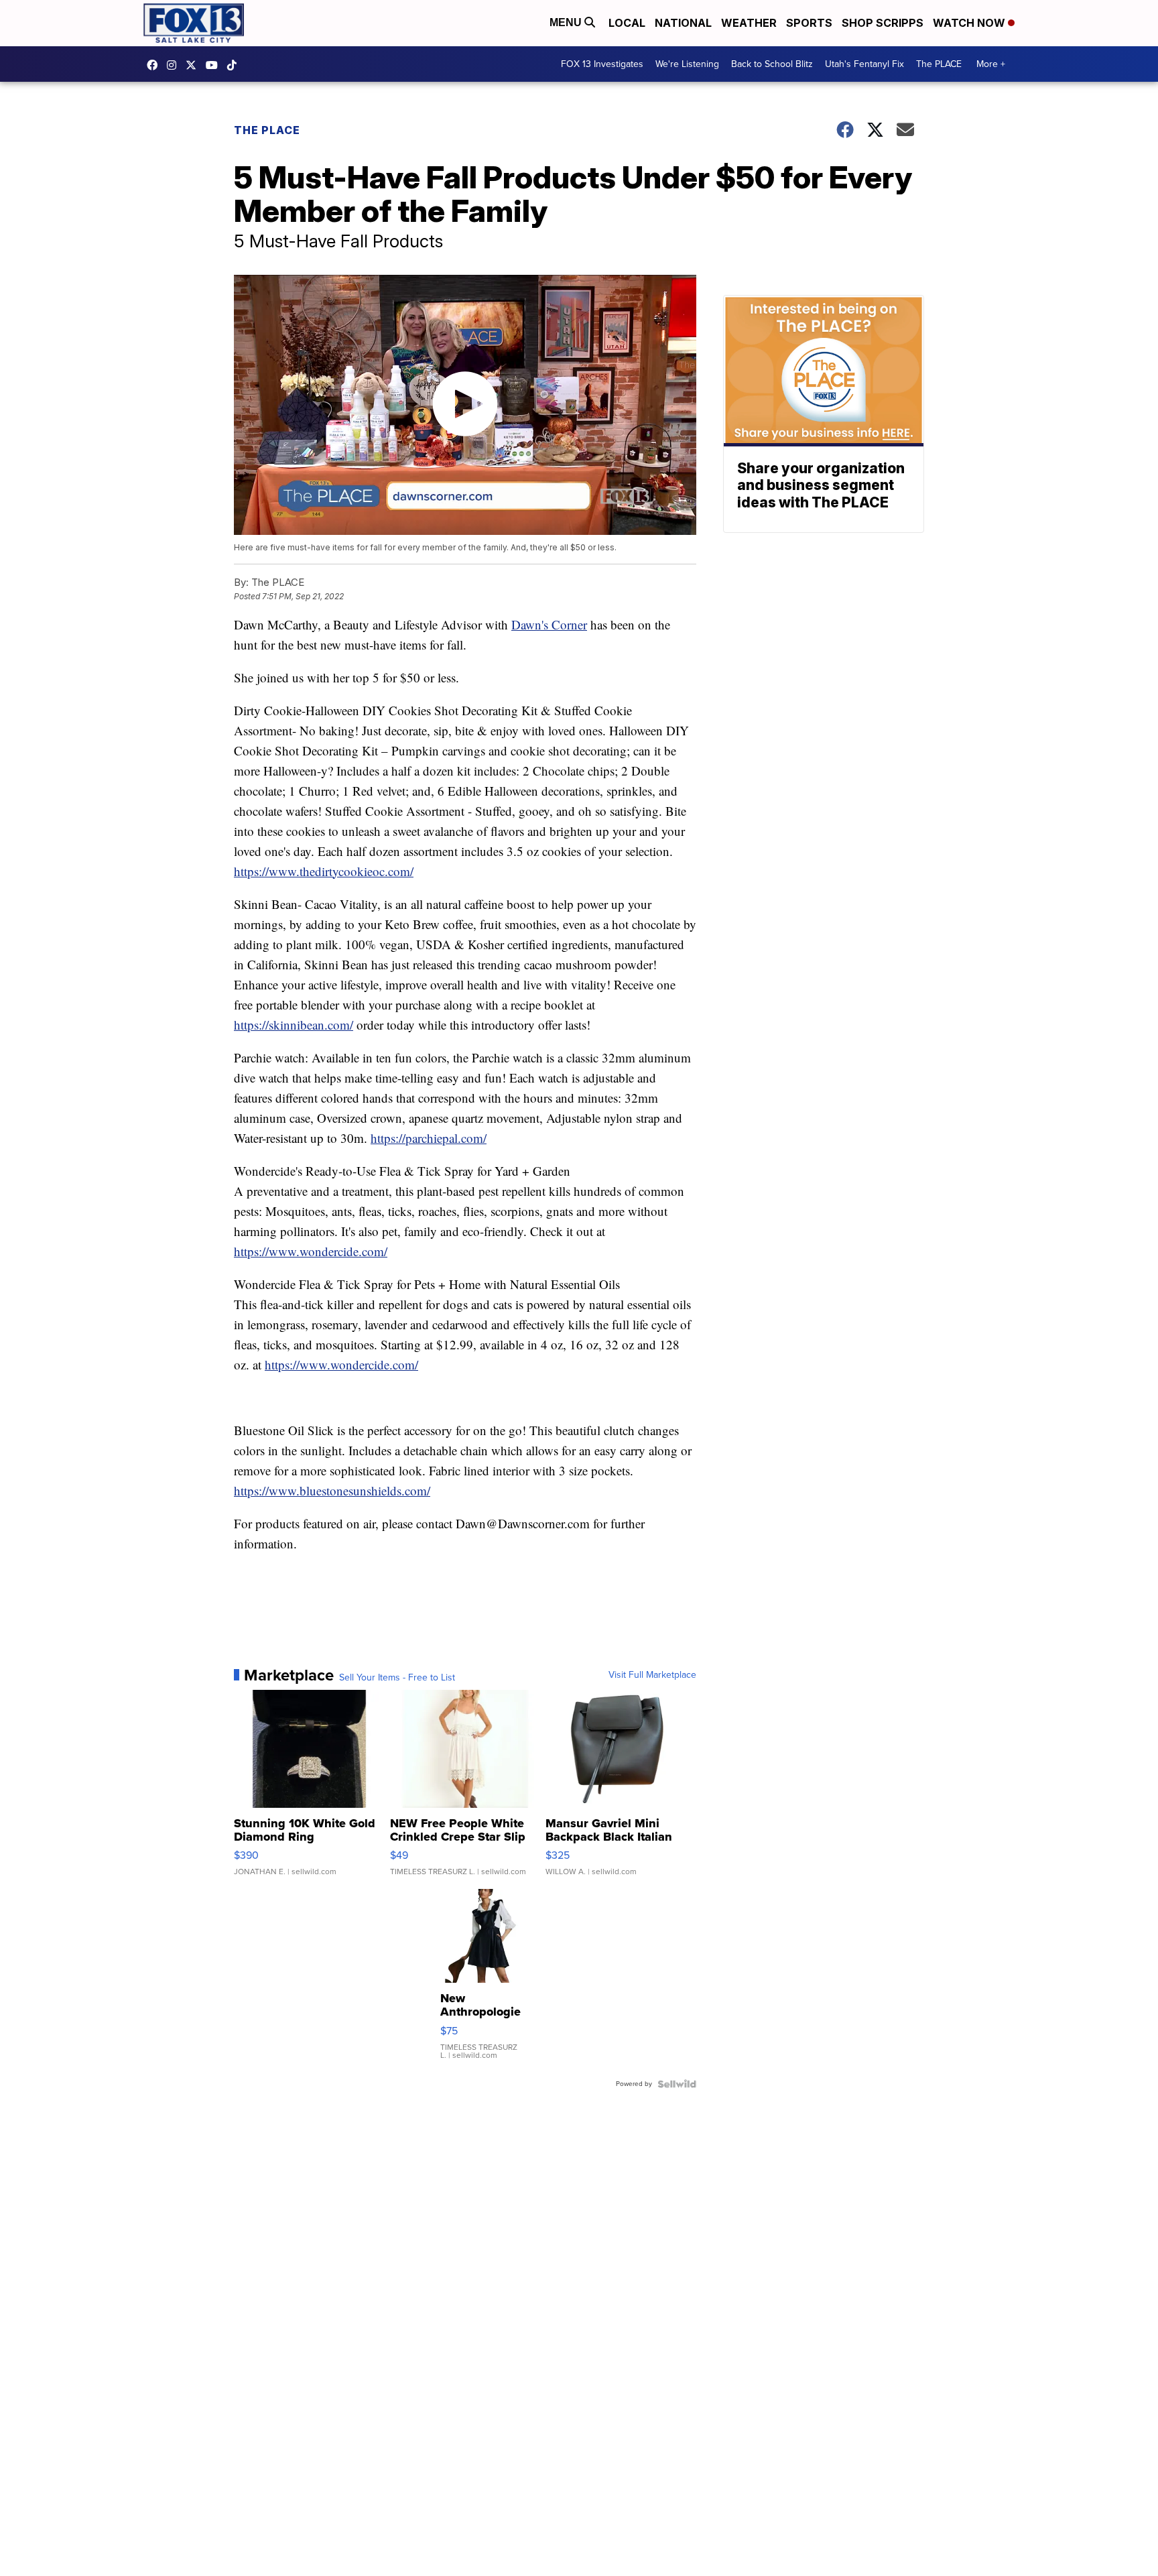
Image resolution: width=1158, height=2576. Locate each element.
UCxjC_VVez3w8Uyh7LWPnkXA (215, 65)
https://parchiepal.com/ (429, 1138)
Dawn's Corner (549, 624)
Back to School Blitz (772, 64)
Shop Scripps (883, 23)
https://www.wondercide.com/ (311, 1251)
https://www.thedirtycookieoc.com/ (324, 871)
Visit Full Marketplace (652, 1675)
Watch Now (970, 23)
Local (627, 23)
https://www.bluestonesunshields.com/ (332, 1490)
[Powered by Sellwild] (677, 2084)
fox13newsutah (155, 65)
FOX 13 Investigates (602, 64)
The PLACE (939, 64)
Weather (749, 23)
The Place (267, 130)
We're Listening (687, 64)
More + (991, 64)
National (683, 23)
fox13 (194, 65)
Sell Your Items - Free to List (397, 1678)
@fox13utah (235, 65)
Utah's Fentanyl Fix (864, 64)
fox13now (175, 65)
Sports (809, 23)
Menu (567, 22)
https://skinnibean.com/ (294, 1025)
